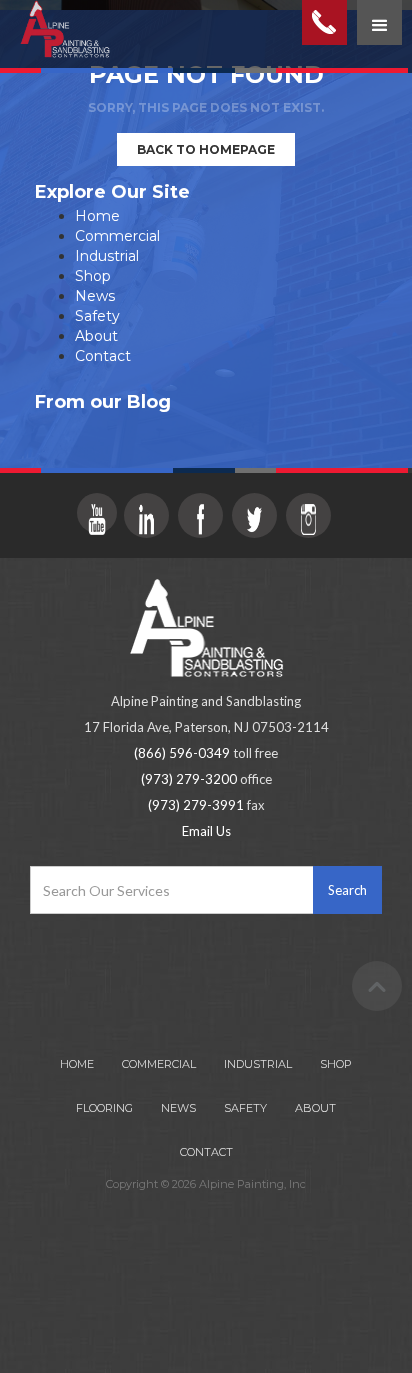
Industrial (107, 256)
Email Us (206, 831)
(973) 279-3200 (189, 779)
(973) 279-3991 (196, 805)
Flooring (104, 1108)
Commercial (117, 236)
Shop (93, 276)
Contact (103, 356)
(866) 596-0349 (182, 753)
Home (97, 216)
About (96, 336)
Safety (97, 316)
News (95, 296)
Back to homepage (206, 149)
